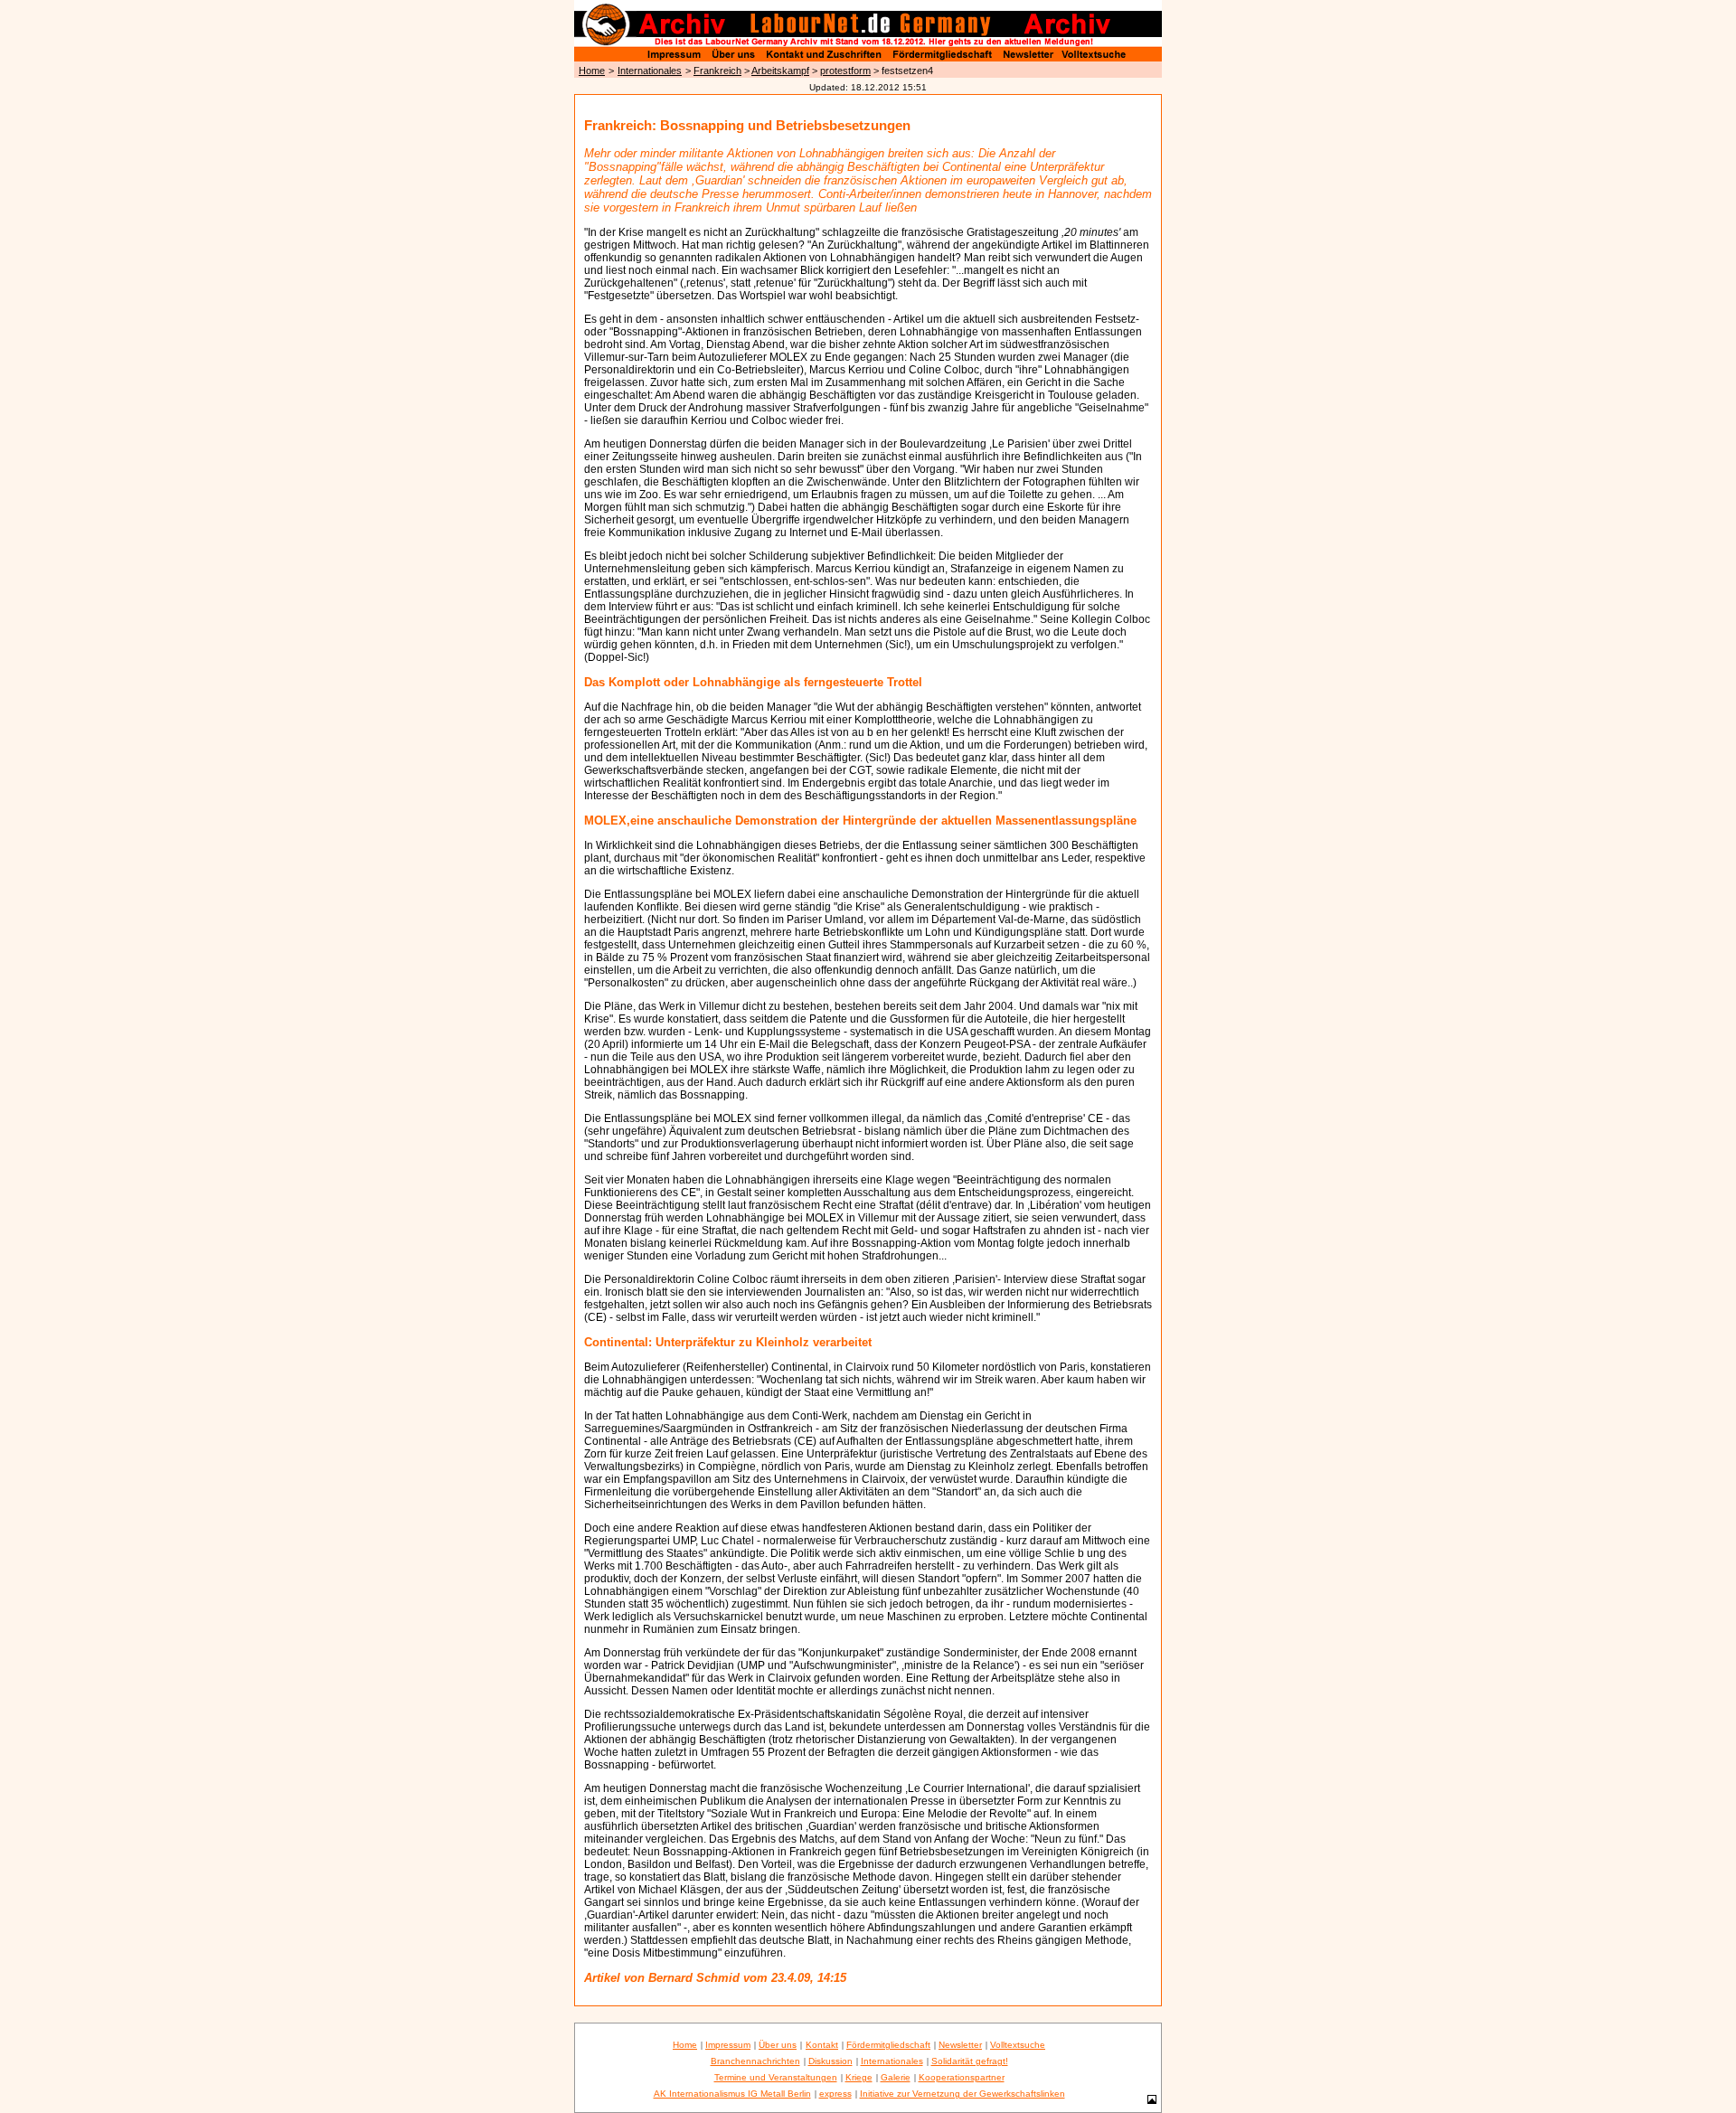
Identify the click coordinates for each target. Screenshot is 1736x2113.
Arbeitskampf (780, 71)
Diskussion (830, 2061)
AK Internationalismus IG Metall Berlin (732, 2094)
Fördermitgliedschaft (888, 2045)
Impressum (728, 2045)
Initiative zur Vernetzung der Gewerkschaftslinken (962, 2094)
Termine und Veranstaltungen (776, 2077)
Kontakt (822, 2045)
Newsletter (960, 2045)
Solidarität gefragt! (970, 2061)
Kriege (859, 2077)
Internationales (650, 71)
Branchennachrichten (755, 2061)
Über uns (778, 2045)
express (835, 2094)
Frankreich (717, 71)
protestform (845, 71)
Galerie (896, 2077)
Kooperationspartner (962, 2077)
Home (592, 71)
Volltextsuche (1018, 2045)
